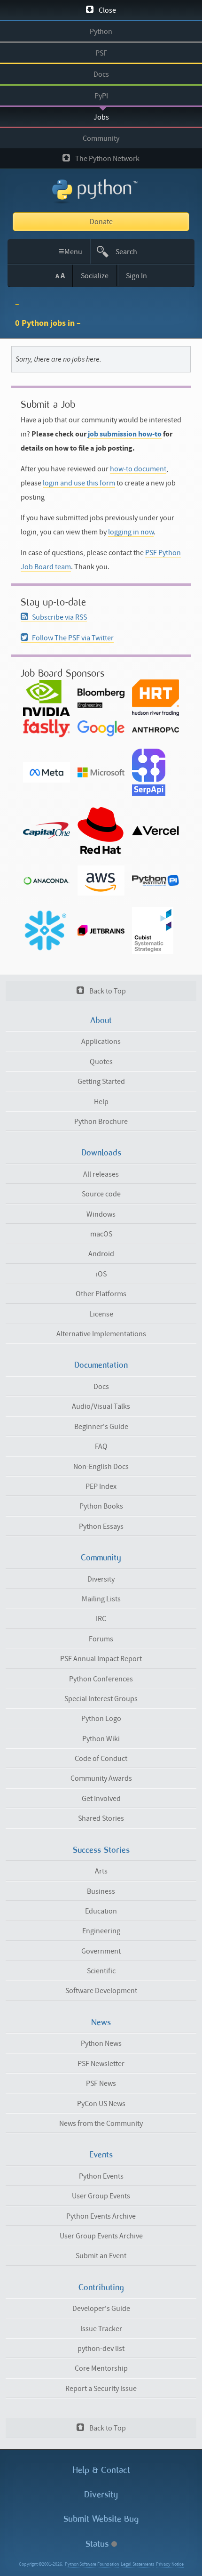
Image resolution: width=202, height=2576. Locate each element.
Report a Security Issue (101, 2389)
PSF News (101, 2083)
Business (101, 1891)
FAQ (101, 1446)
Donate (101, 222)
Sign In (136, 276)
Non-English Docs (101, 1467)
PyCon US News (101, 2104)
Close (107, 10)
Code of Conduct (101, 1759)
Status (98, 2544)
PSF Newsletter (101, 2064)
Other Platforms (101, 1294)
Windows (101, 1214)
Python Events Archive (101, 2216)
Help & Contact (101, 2470)
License (101, 1314)
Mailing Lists (101, 1599)
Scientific (101, 1971)
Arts (101, 1871)
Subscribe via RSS (59, 617)
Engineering (101, 1931)
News (101, 2022)
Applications (101, 1042)
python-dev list (101, 2349)
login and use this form (79, 483)
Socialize (95, 276)
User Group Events (101, 2196)
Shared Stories (101, 1818)
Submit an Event (101, 2256)
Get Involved (101, 1799)
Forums (101, 1639)
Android (101, 1254)
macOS (101, 1234)
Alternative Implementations (101, 1334)
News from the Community (101, 2124)
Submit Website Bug (101, 2519)
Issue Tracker (101, 2329)
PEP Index (101, 1486)
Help (101, 1102)
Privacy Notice (170, 2564)
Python (101, 32)
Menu (71, 251)
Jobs (101, 117)
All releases (101, 1174)
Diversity (101, 1579)
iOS (101, 1274)
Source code (101, 1194)
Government (101, 1951)
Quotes (101, 1062)
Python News (101, 2043)
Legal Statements (137, 2564)
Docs (101, 74)
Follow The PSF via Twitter (73, 638)
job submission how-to (125, 434)
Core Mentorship (101, 2368)
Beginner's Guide (101, 1427)
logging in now (131, 532)
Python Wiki (101, 1739)
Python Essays (101, 1526)
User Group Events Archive (101, 2236)
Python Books (101, 1506)
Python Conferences (101, 1679)
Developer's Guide (101, 2309)
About (101, 1020)
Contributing (101, 2287)
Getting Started (101, 1082)
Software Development (101, 1991)
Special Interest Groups (101, 1699)
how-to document (138, 469)
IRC (101, 1619)
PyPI (101, 96)
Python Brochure (101, 1122)
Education (101, 1911)
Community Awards (101, 1778)
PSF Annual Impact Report (101, 1659)
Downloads (101, 1153)
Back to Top (107, 991)
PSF (101, 53)
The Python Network (107, 159)
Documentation (101, 1365)
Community (101, 138)
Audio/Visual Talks (101, 1406)
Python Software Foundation (92, 2564)
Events (101, 2155)
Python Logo (101, 1719)
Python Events (101, 2176)
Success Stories (101, 1850)
